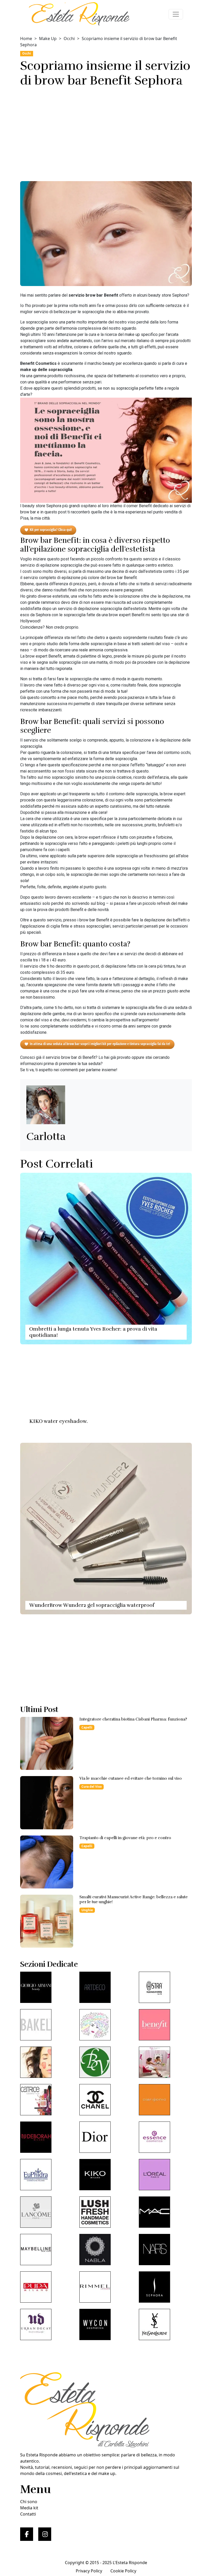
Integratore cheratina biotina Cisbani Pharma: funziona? (133, 1719)
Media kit (29, 2508)
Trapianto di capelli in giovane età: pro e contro (125, 1838)
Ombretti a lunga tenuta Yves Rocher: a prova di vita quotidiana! (93, 1332)
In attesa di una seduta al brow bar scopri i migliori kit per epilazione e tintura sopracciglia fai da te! (100, 1044)
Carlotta (46, 1137)
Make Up (48, 38)
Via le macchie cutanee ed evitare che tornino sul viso (131, 1778)
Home (26, 38)
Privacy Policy (89, 2571)
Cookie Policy (123, 2571)
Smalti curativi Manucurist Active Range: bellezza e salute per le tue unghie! (134, 1899)
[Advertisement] (106, 133)
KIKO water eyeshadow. (58, 1421)
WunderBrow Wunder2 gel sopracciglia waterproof (92, 1605)
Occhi (69, 38)
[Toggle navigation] (176, 14)
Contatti (28, 2514)
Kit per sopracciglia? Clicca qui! (51, 530)
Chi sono (29, 2502)
